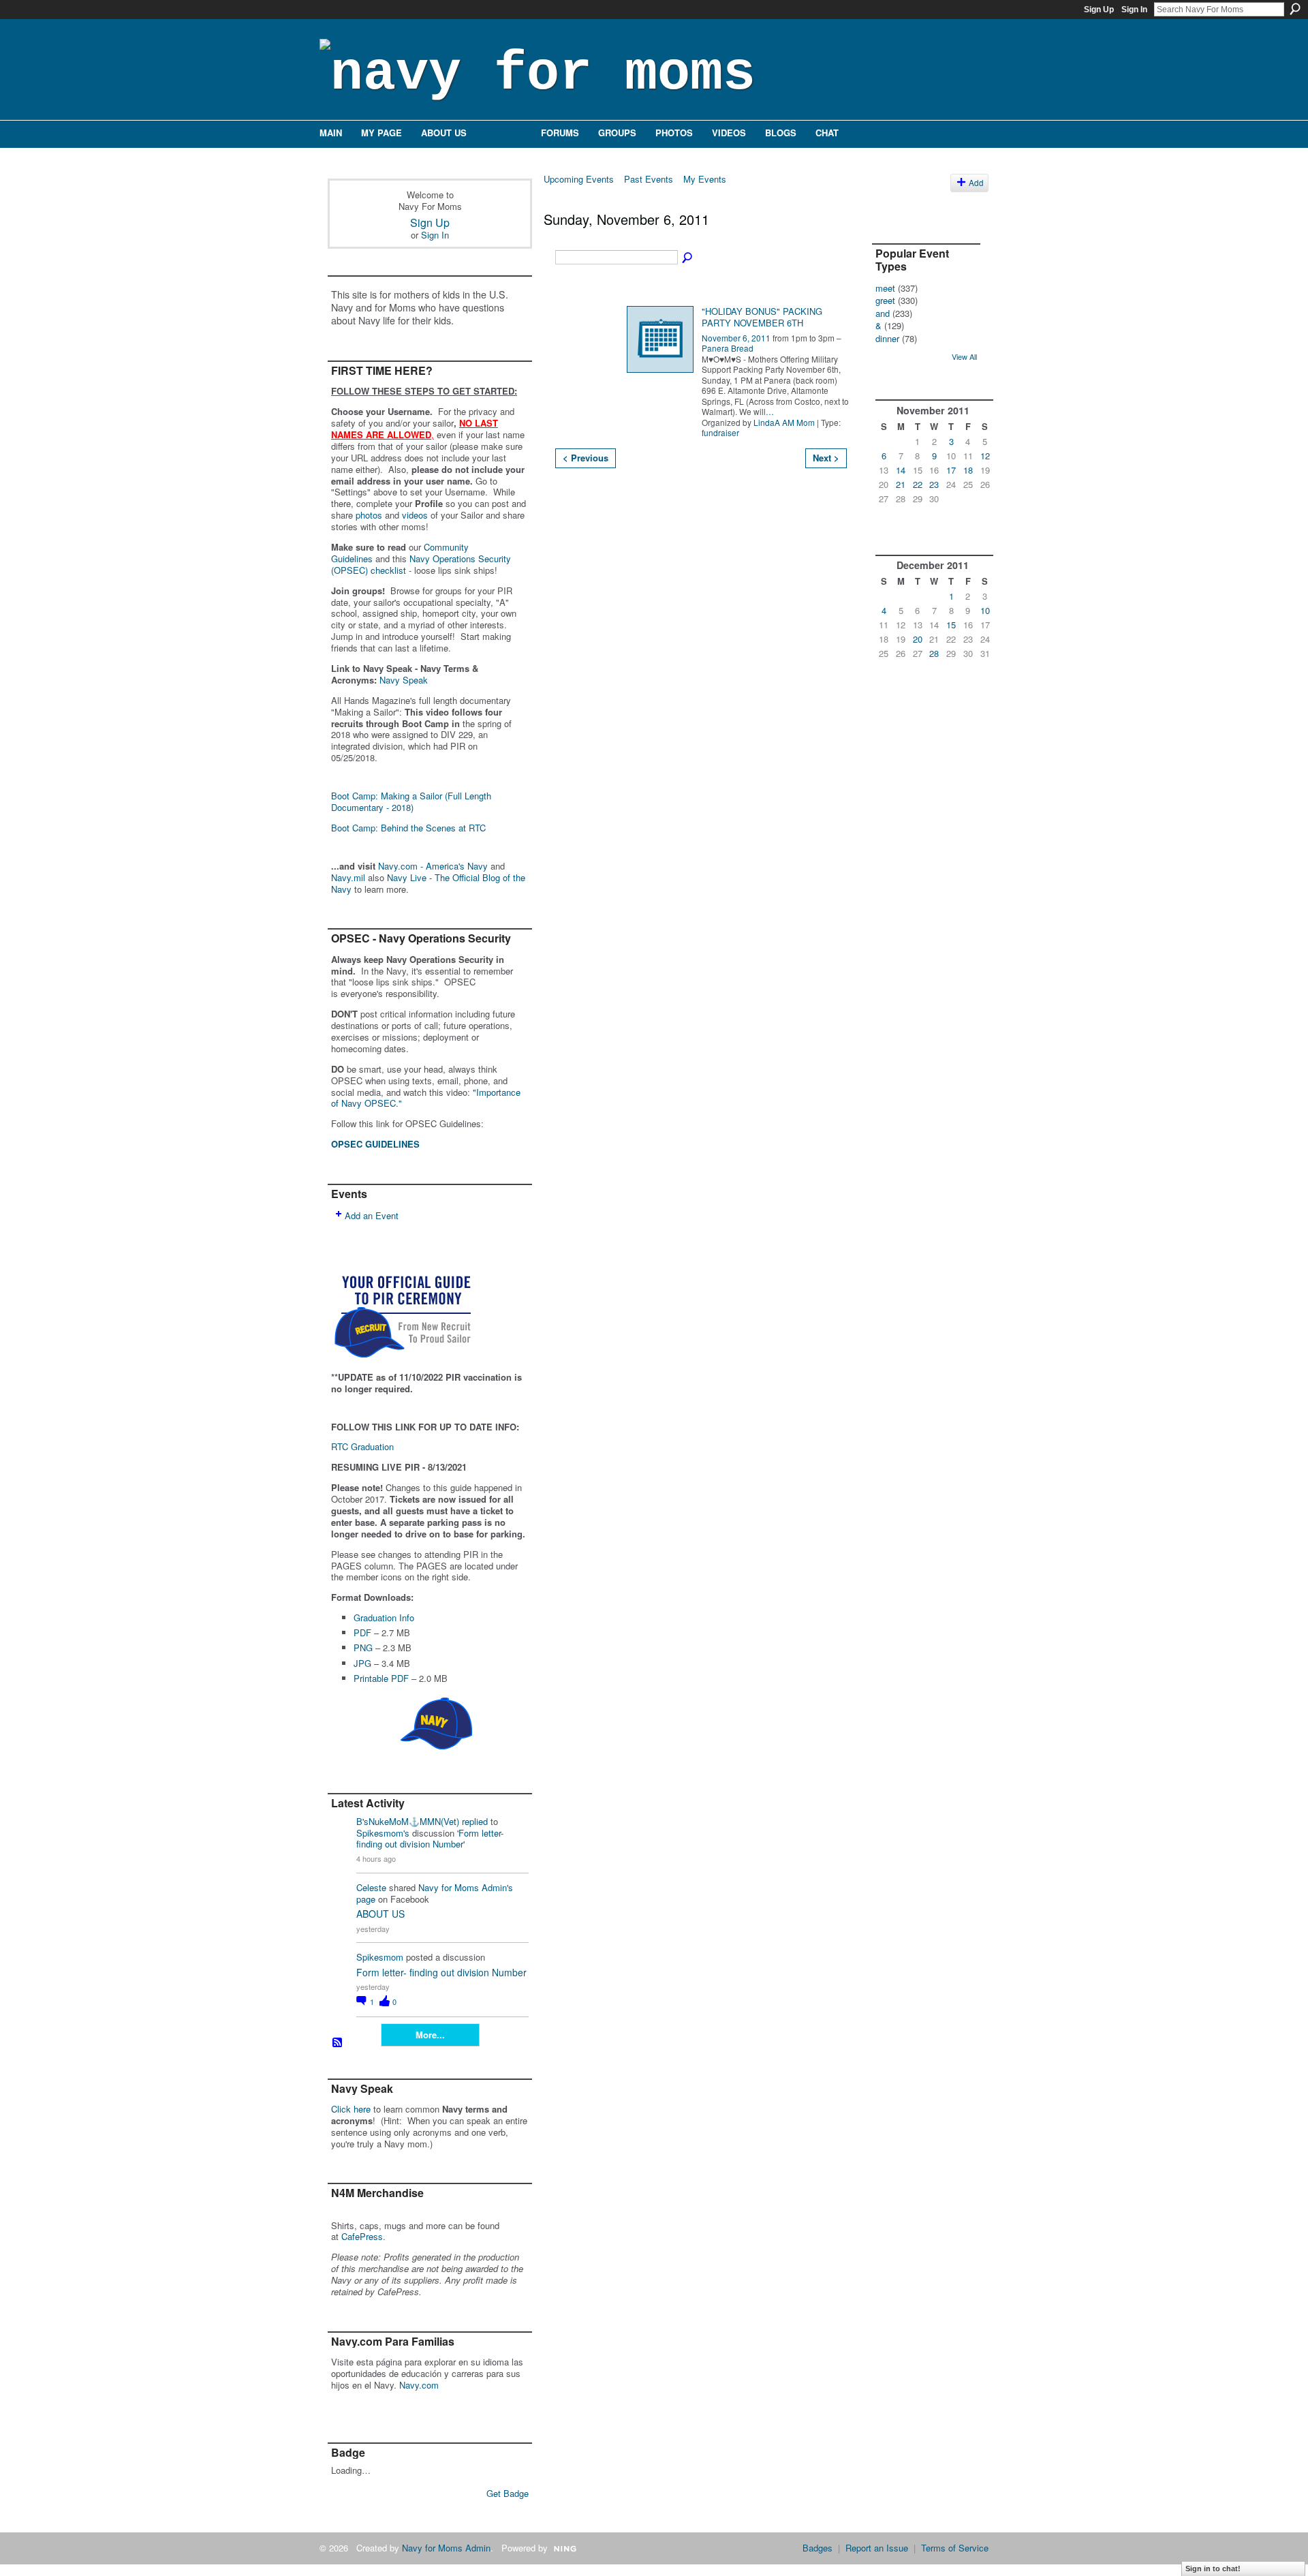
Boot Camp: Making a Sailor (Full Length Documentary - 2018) (411, 801)
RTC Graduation (362, 1446)
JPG (362, 1663)
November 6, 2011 (736, 338)
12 (985, 456)
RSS (338, 2043)
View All (964, 356)
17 (951, 470)
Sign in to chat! (1213, 2569)
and (883, 313)
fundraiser (720, 432)
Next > (826, 458)
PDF (362, 1632)
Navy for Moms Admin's (466, 1887)
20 (918, 639)
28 (934, 653)
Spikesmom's (383, 1833)
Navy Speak (404, 680)
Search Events (688, 258)
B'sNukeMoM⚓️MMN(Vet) (408, 1821)
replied (475, 1821)
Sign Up (1099, 10)
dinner (887, 338)
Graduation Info (384, 1617)
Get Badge (508, 2493)
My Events (705, 179)
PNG (363, 1647)
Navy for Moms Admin (446, 2548)
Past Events (649, 179)
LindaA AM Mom (784, 422)
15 (951, 625)
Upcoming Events (579, 179)
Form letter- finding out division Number (430, 1839)
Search (1295, 9)
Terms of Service (955, 2548)
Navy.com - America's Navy (433, 866)
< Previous (586, 458)
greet (885, 300)
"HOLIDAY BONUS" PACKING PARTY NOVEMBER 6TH (762, 317)
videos (415, 515)
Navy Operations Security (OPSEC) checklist (421, 564)
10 (985, 610)
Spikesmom (380, 1957)
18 (968, 470)
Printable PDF (381, 1678)
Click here (351, 2109)
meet (885, 288)
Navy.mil (348, 877)
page (366, 1899)
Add (976, 183)
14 (901, 470)
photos (369, 515)
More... (430, 2035)
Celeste (371, 1887)
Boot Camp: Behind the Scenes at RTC (408, 828)
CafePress (362, 2236)
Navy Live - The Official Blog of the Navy (428, 883)
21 (901, 484)
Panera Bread (728, 348)
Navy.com (419, 2385)
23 (934, 484)
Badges (817, 2548)
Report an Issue (877, 2548)
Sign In (1134, 10)
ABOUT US (380, 1914)
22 (918, 484)
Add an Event (372, 1215)
